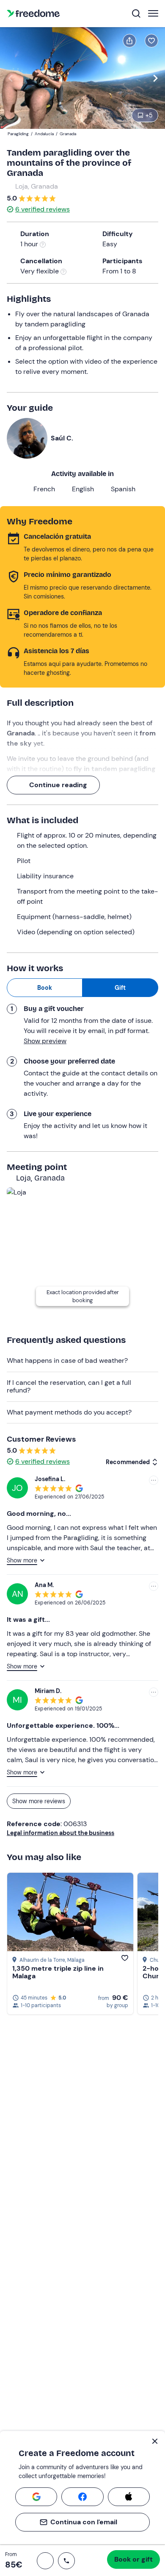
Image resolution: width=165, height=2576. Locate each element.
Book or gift (133, 2559)
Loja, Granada (37, 186)
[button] (45, 2561)
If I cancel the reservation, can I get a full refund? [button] (69, 1386)
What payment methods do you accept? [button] (69, 1412)
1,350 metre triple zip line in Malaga (58, 1972)
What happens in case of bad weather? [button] (67, 1360)
